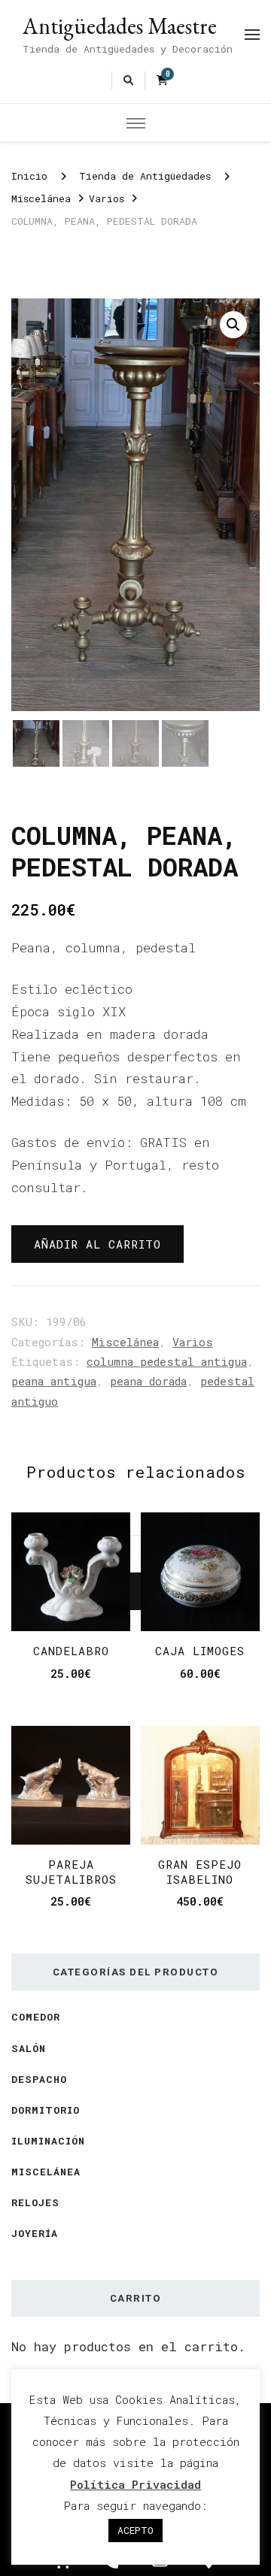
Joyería (35, 2233)
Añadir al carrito (97, 1244)
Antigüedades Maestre (120, 26)
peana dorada (148, 1381)
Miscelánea (125, 1342)
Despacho (39, 2079)
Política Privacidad (135, 2484)
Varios (193, 1342)
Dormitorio (46, 2110)
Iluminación (48, 2141)
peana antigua (54, 1381)
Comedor (36, 2017)
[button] (233, 325)
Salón (29, 2048)
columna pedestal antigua (167, 1361)
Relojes (35, 2202)
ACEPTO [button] (135, 2530)
